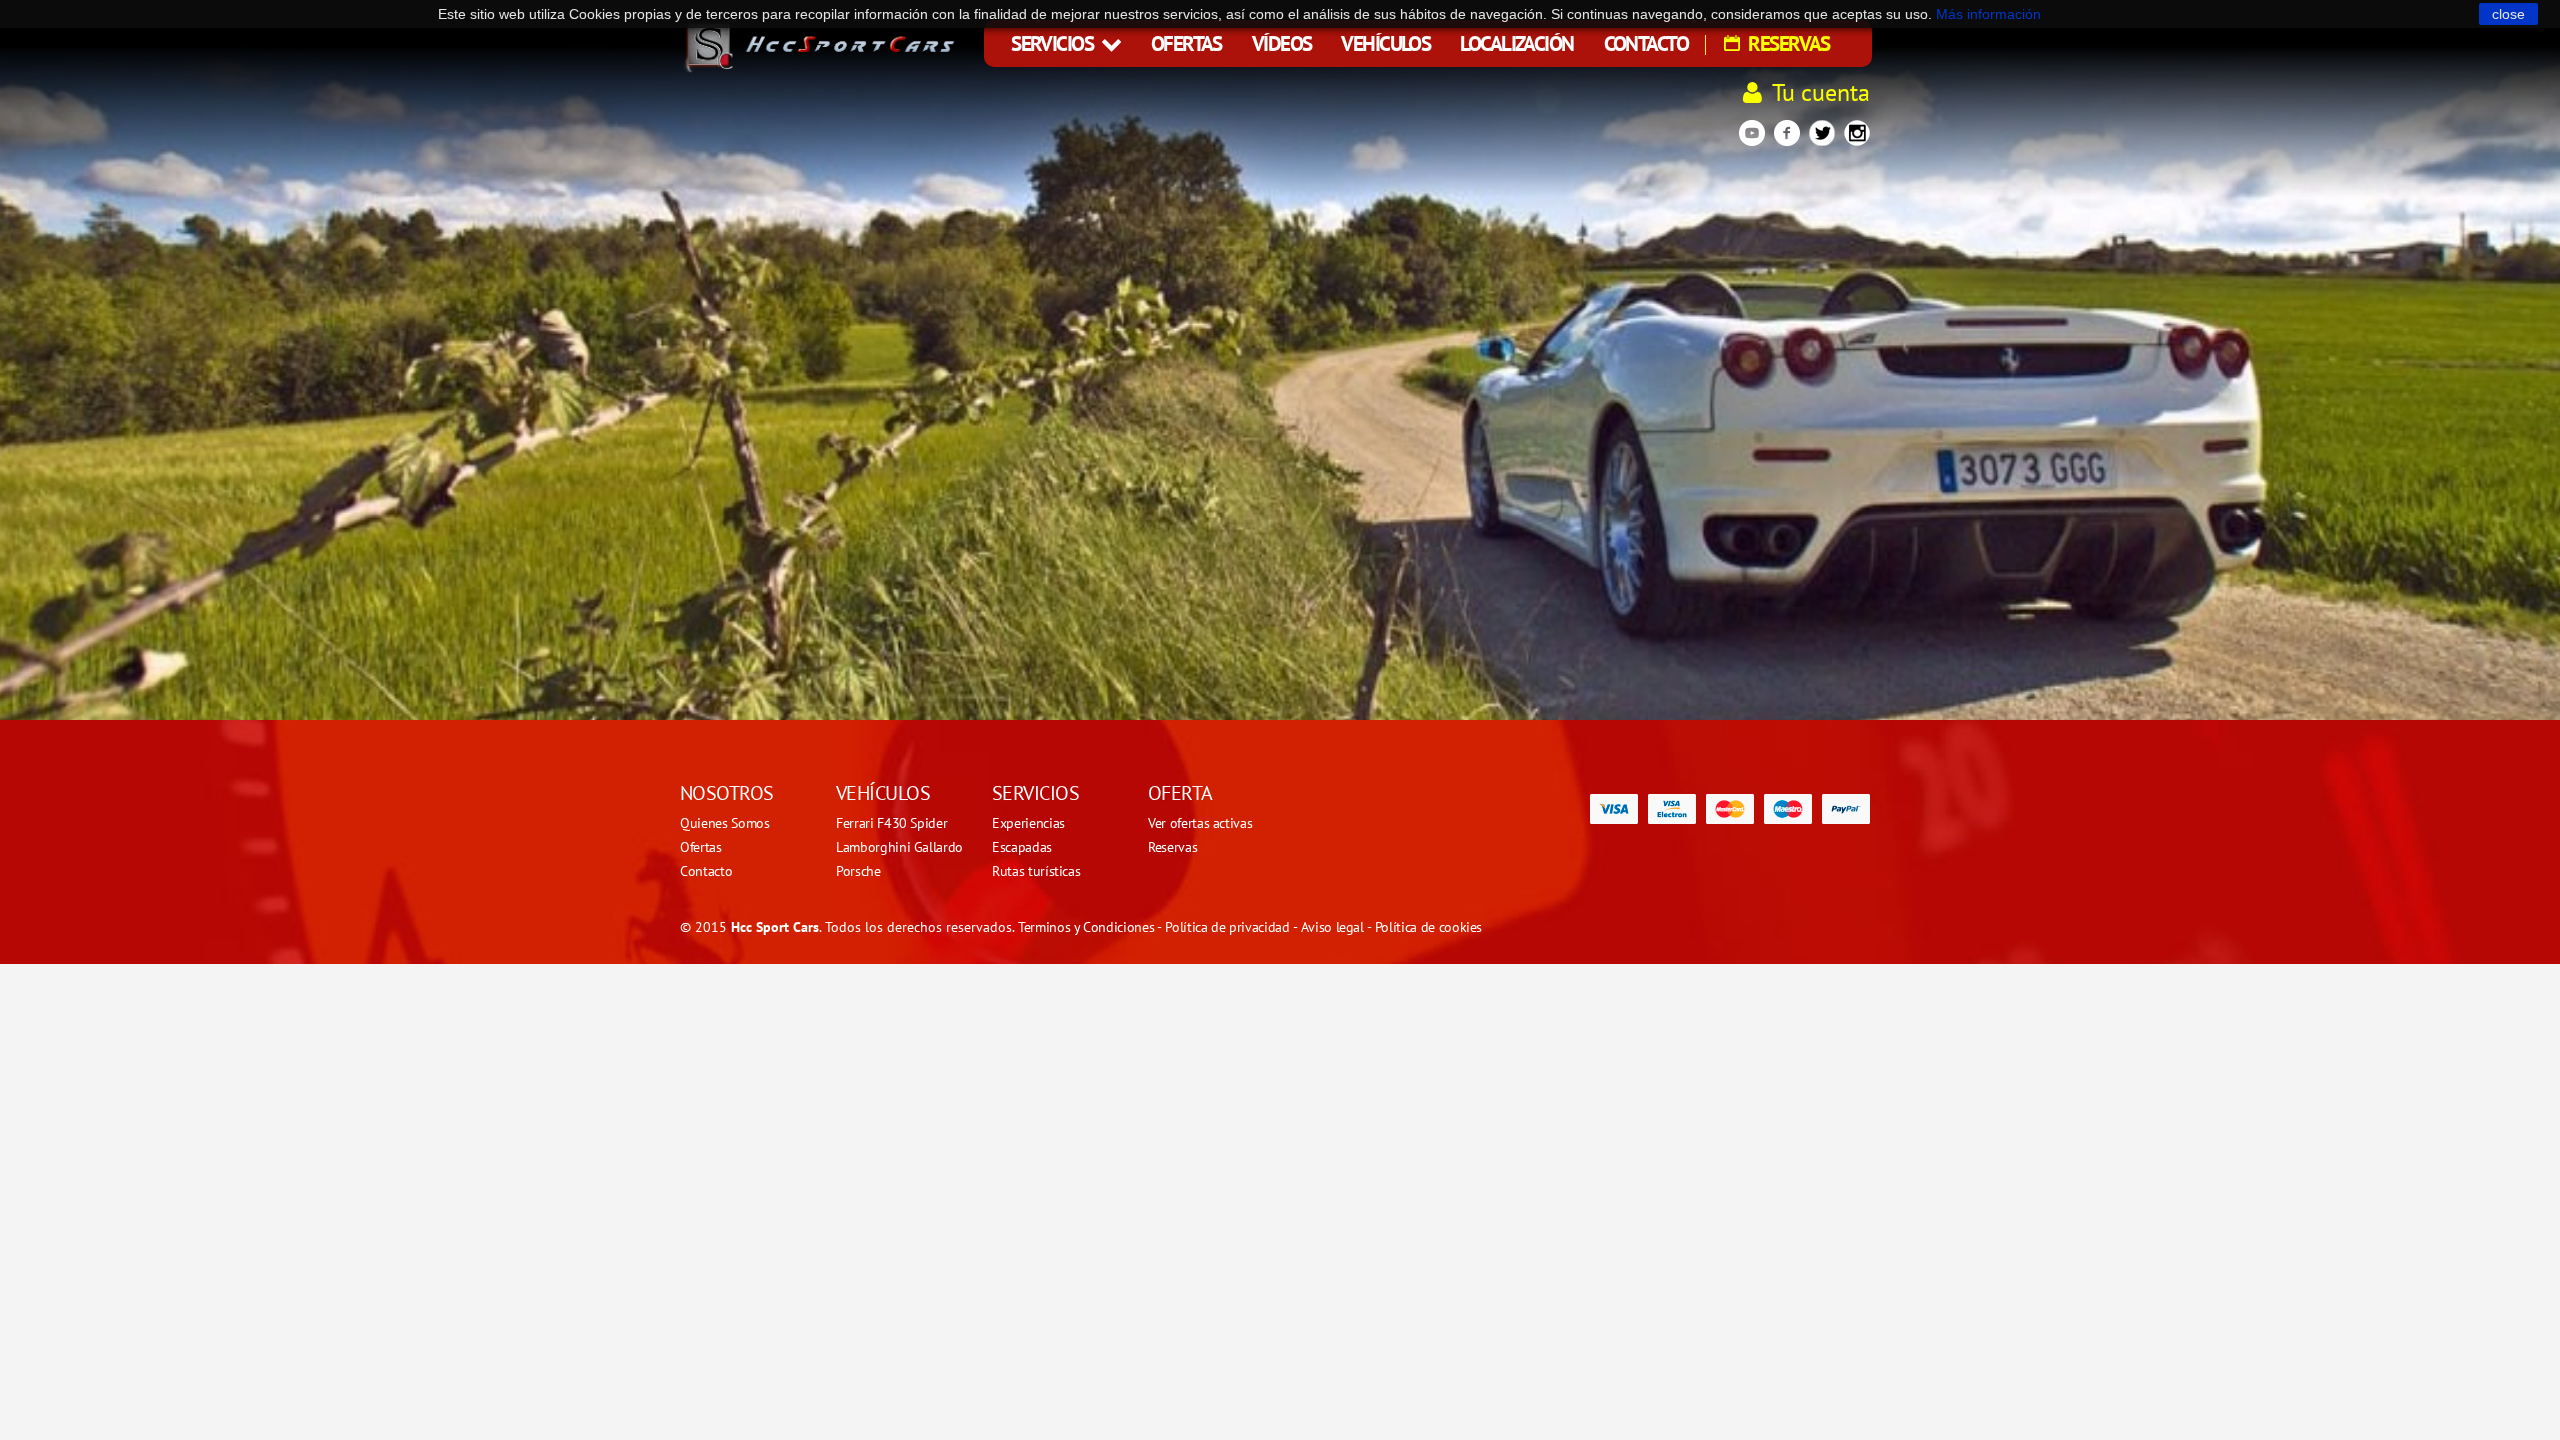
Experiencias (1028, 823)
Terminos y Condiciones (1086, 927)
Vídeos (1282, 43)
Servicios (1053, 43)
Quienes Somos (724, 823)
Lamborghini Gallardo (899, 847)
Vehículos (1385, 43)
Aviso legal (1332, 927)
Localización (1516, 43)
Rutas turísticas (1036, 871)
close (2508, 14)
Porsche (858, 871)
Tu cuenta (1821, 92)
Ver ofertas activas (1200, 823)
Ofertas (1186, 43)
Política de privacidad (1227, 927)
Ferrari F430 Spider (891, 823)
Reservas (1787, 43)
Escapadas (1022, 847)
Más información (1988, 14)
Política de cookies (1428, 927)
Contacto (1646, 43)
